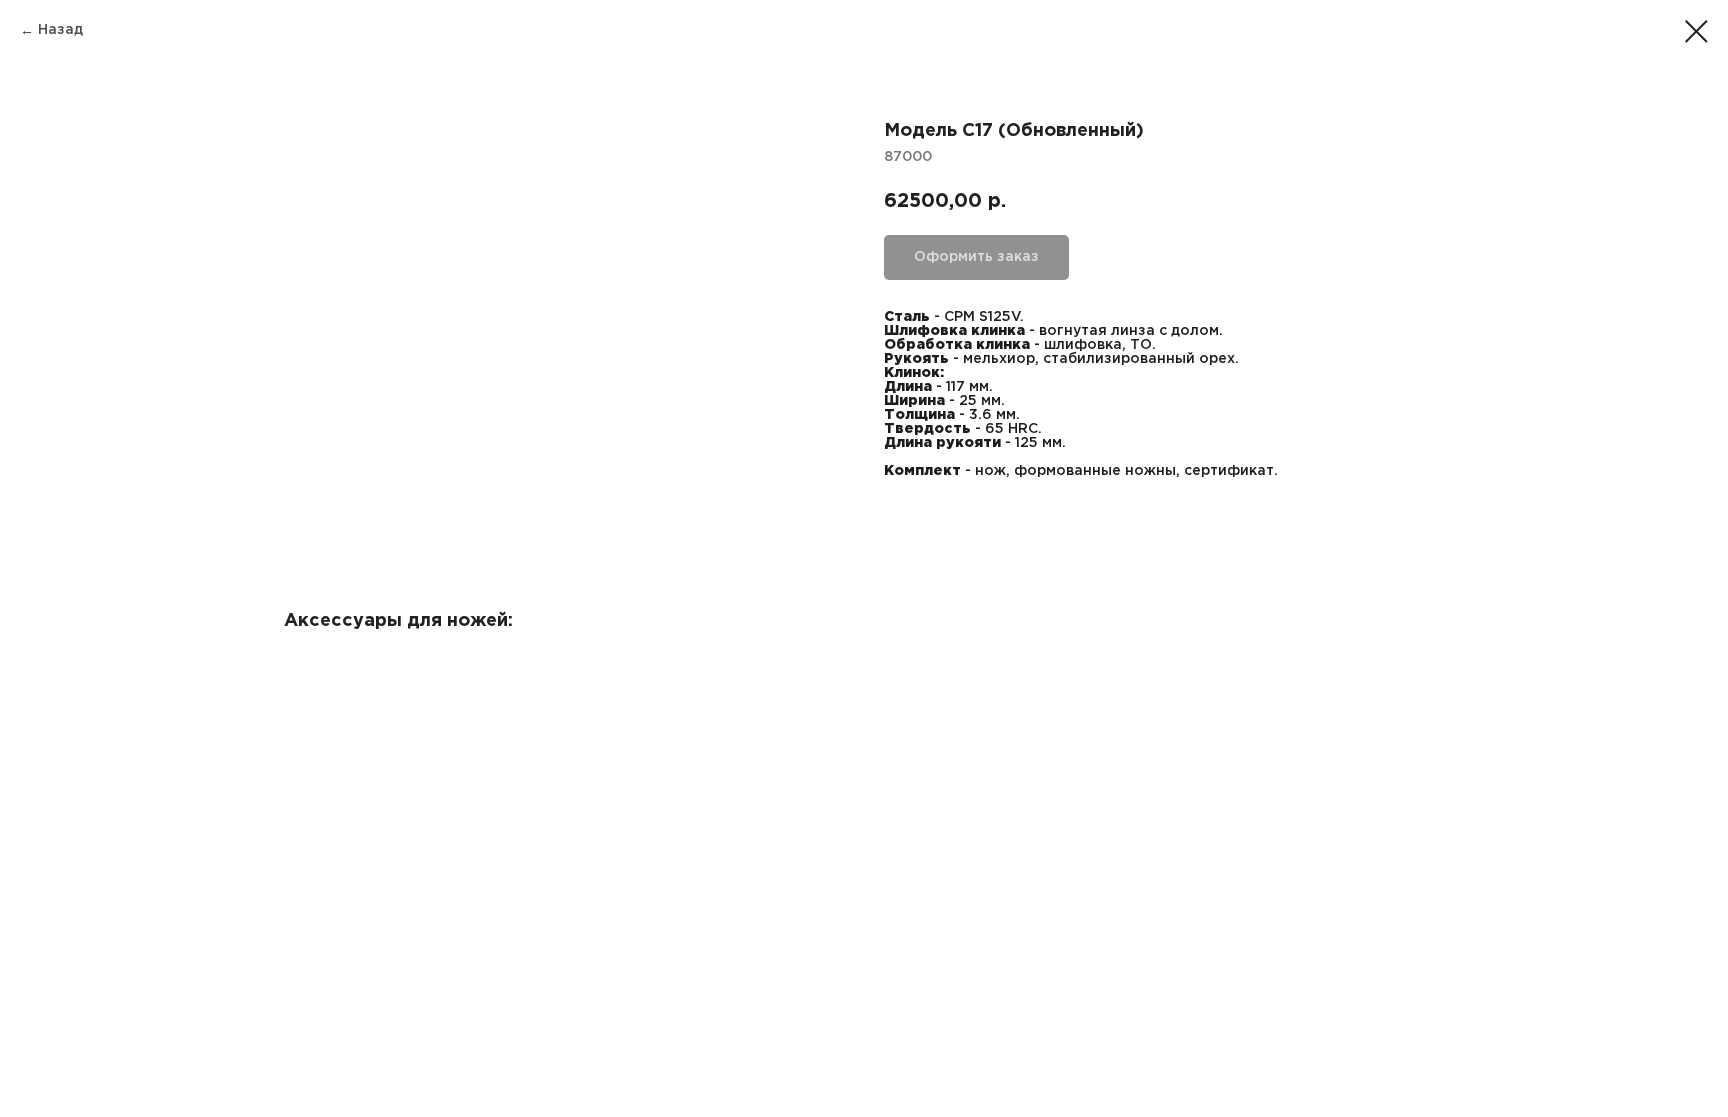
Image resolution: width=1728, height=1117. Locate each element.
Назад (60, 30)
